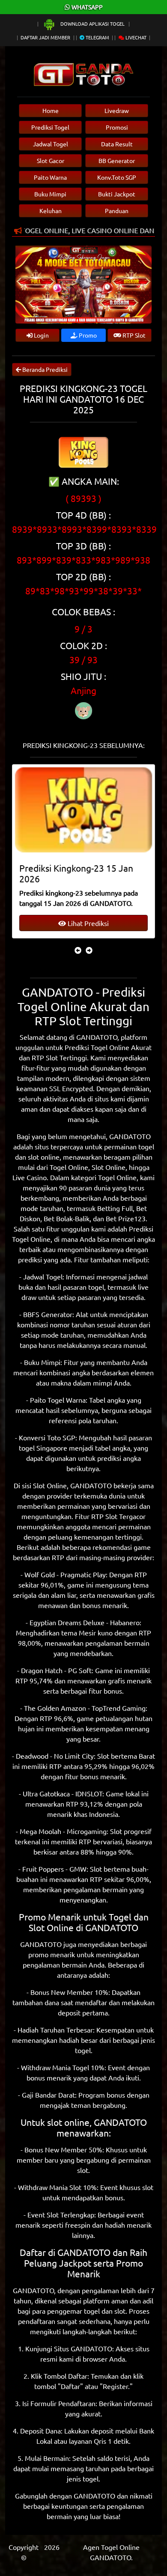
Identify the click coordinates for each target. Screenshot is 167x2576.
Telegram (97, 37)
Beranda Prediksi (44, 369)
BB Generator (117, 160)
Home (51, 110)
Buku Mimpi (50, 194)
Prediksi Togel (50, 127)
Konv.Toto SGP (117, 177)
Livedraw (117, 110)
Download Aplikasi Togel (92, 24)
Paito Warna (50, 177)
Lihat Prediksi (87, 923)
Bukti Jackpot (117, 194)
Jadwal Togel (51, 144)
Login (41, 335)
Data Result (117, 144)
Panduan (117, 211)
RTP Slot (133, 335)
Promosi (117, 127)
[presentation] (78, 950)
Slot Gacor (51, 160)
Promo (87, 335)
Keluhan (51, 211)
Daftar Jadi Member (45, 37)
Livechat (135, 37)
